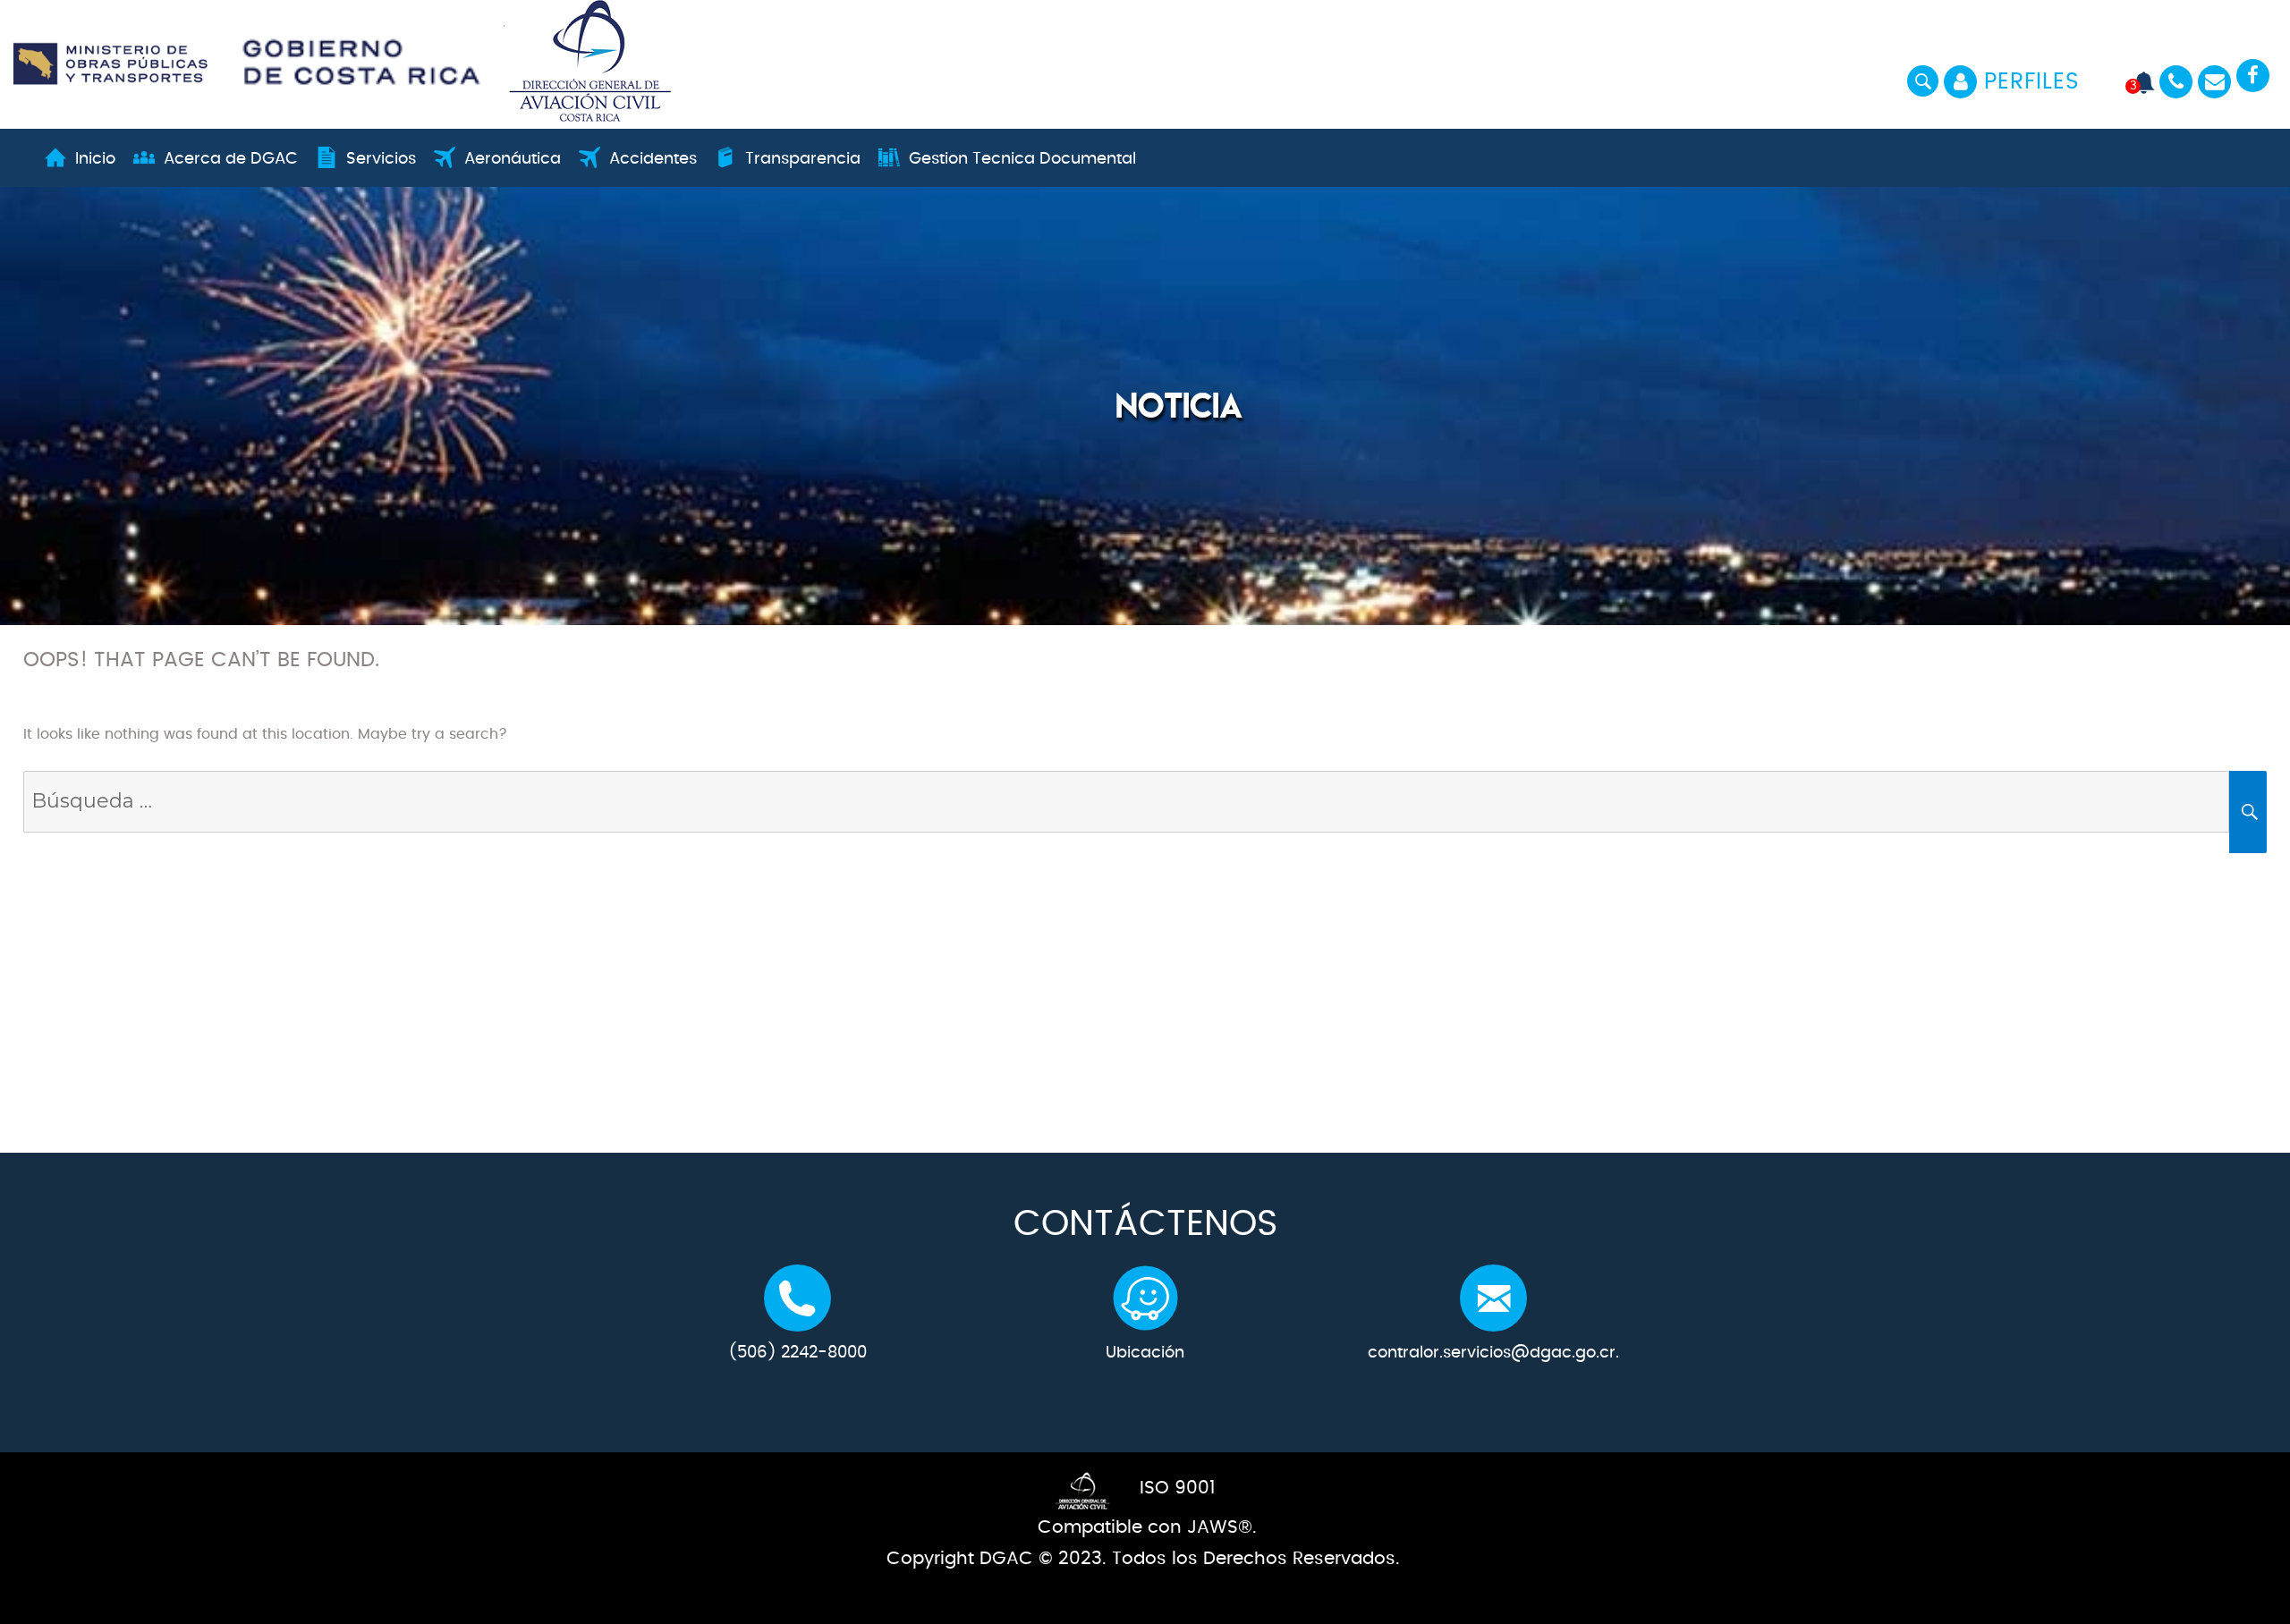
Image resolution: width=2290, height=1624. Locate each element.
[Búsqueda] (1127, 803)
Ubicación (1145, 1353)
